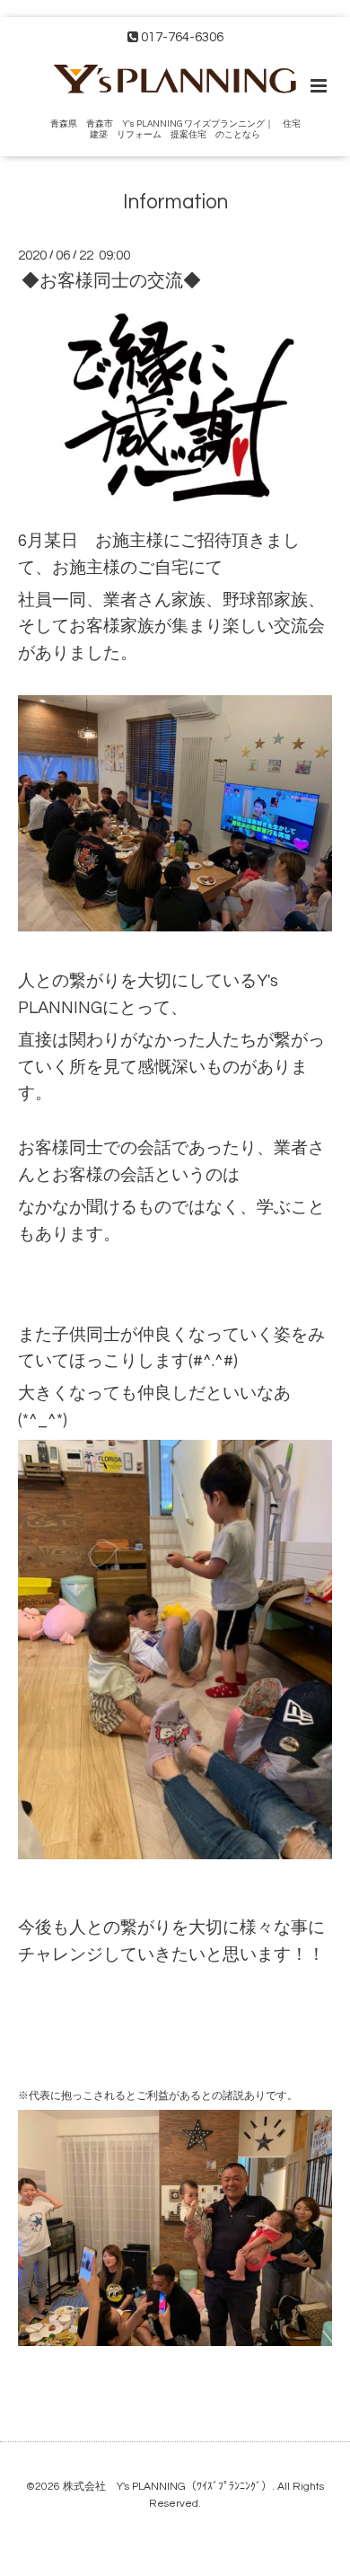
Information (175, 202)
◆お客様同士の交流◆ (111, 281)
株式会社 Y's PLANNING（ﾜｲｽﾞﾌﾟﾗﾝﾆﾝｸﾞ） (167, 2487)
